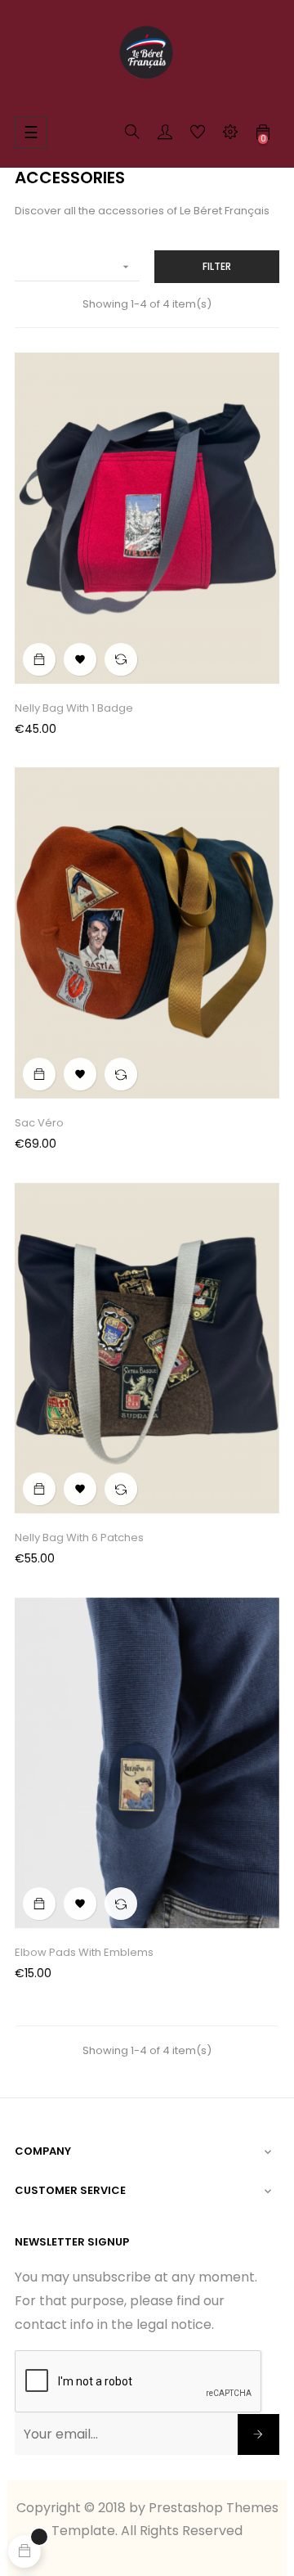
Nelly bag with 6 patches (79, 1538)
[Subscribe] (258, 2434)
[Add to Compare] (121, 659)
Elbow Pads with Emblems (84, 1952)
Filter (217, 266)
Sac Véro (39, 1123)
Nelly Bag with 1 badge (74, 708)
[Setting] (230, 135)
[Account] (165, 135)
